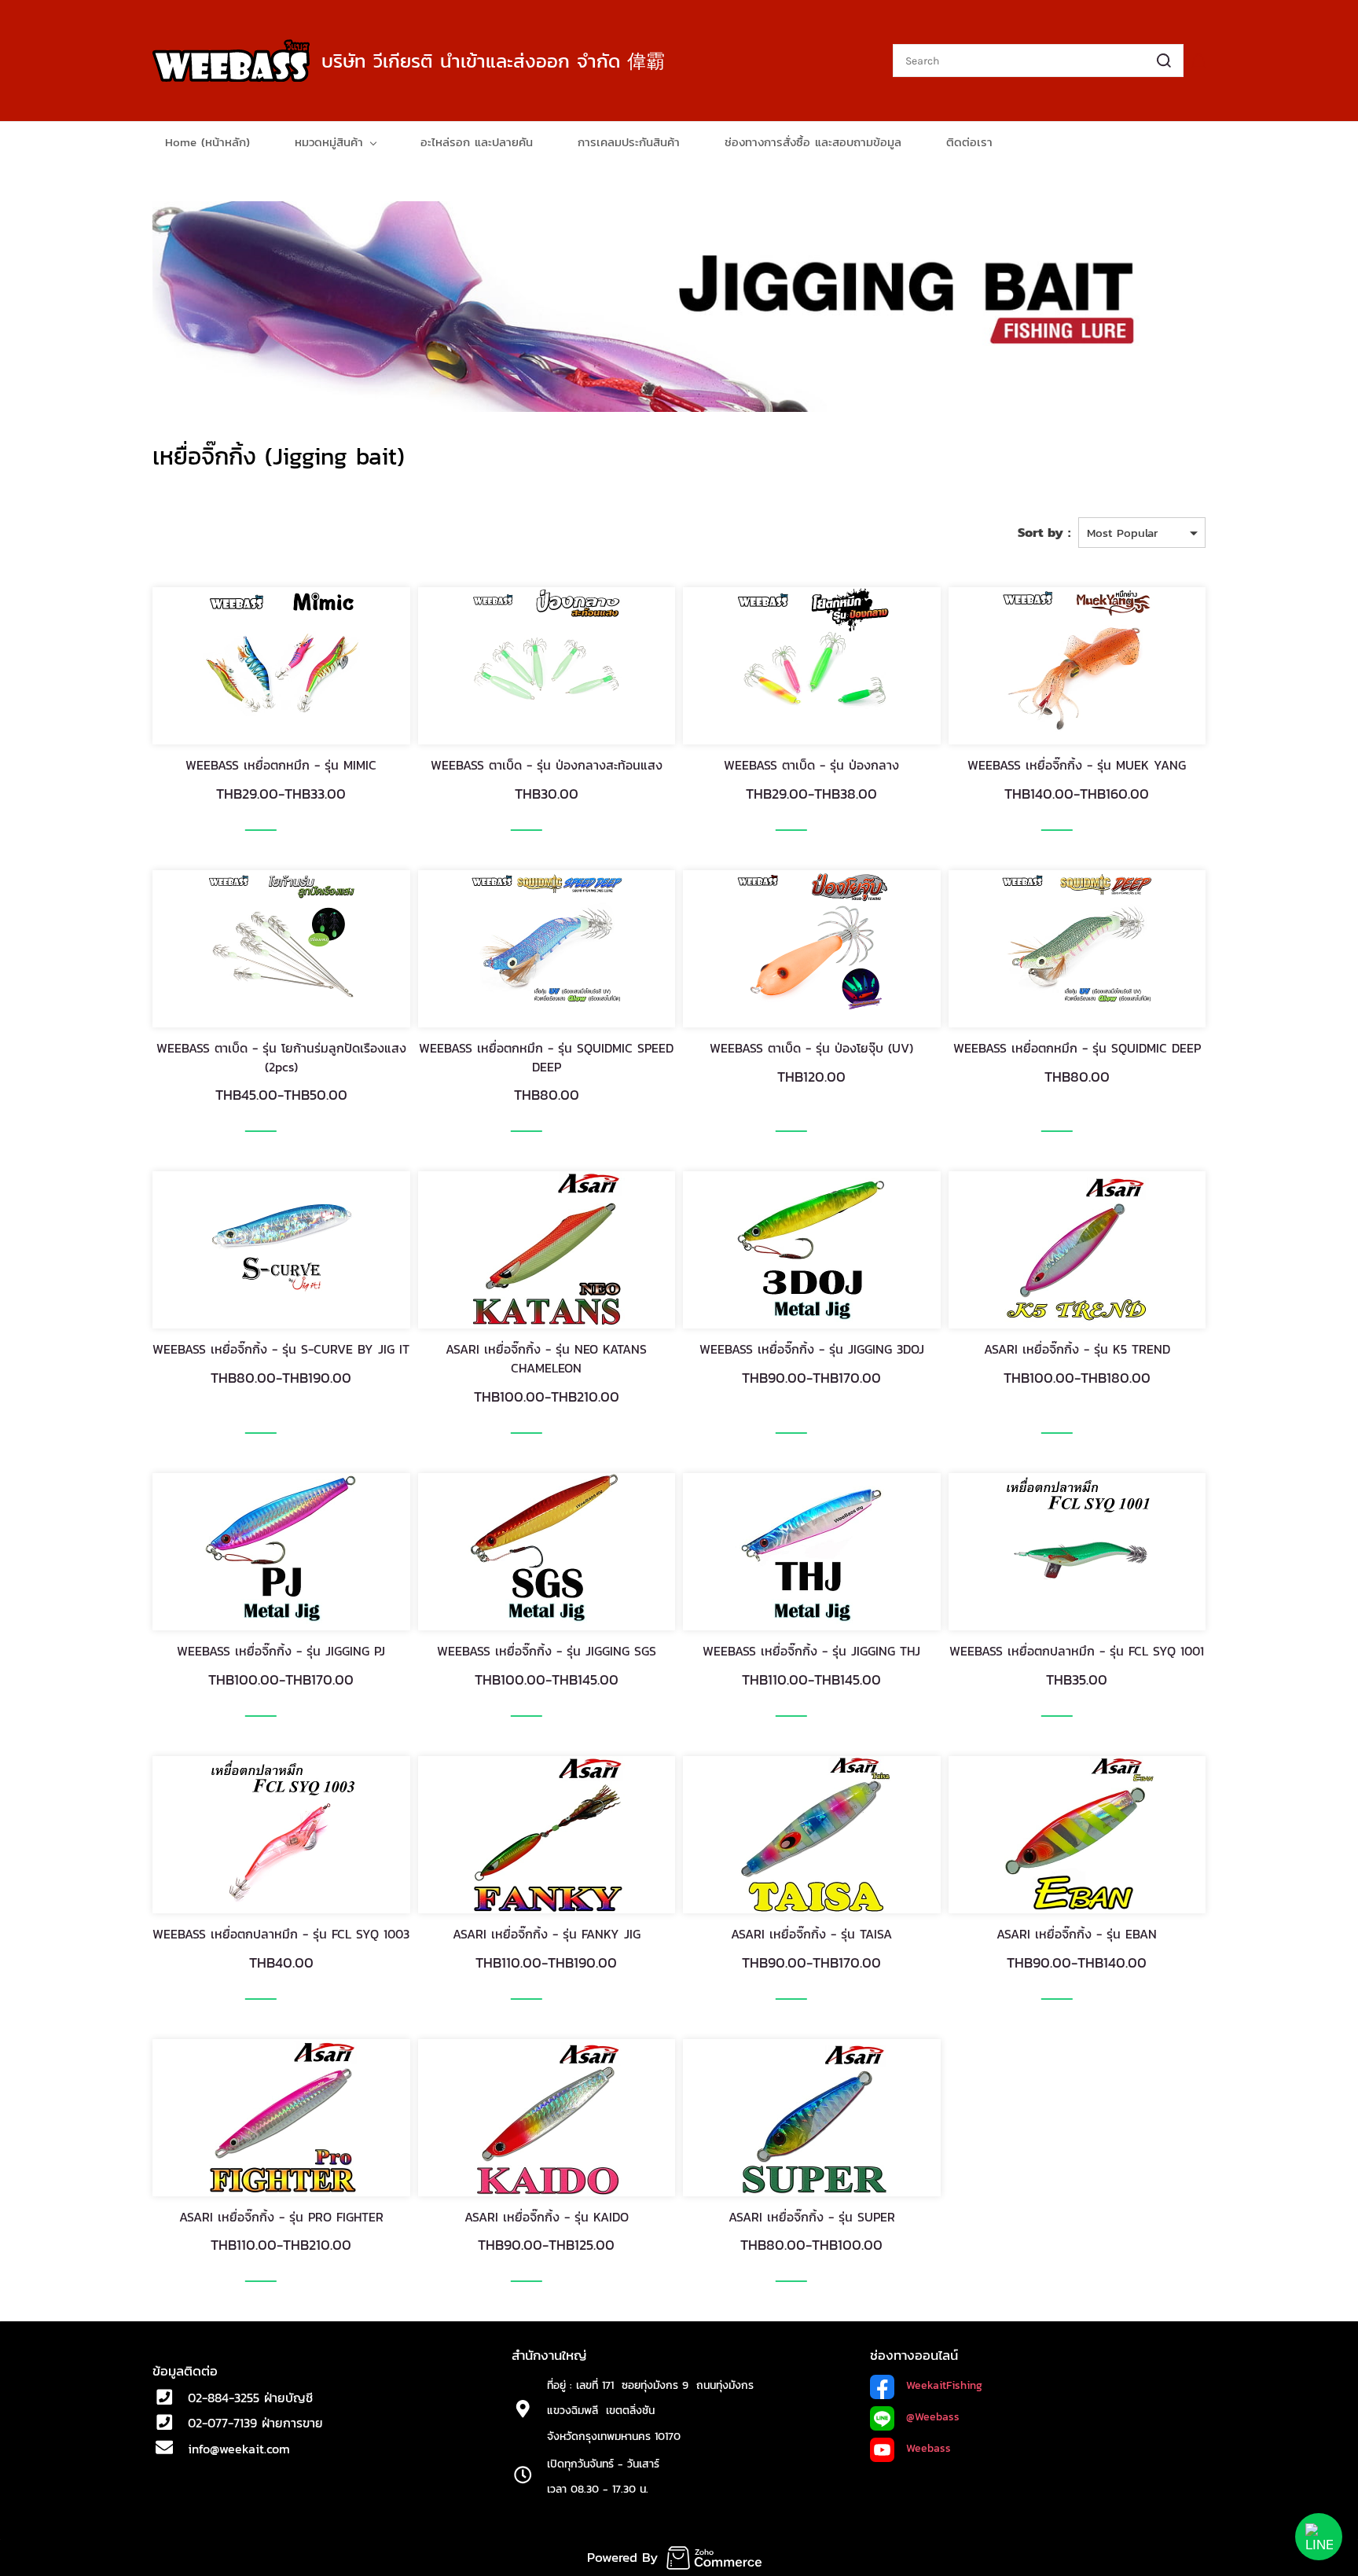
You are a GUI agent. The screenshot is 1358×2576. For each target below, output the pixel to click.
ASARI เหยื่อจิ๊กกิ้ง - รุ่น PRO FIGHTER (281, 2217)
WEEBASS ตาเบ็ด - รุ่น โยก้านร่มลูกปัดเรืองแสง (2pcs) (281, 1057)
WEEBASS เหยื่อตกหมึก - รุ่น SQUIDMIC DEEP (1077, 1048)
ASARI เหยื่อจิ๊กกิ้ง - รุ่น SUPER (812, 2217)
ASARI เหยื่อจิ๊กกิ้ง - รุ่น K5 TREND (1077, 1349)
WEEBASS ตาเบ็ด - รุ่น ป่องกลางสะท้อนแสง (547, 765)
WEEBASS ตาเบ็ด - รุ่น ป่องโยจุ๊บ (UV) (811, 1048)
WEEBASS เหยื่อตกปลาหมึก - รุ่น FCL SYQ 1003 (281, 1934)
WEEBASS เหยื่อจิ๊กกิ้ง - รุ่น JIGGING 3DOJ (812, 1349)
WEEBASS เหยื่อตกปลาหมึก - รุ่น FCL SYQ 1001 (1077, 1651)
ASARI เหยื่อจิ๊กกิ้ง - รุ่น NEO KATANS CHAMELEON (546, 1358)
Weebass (929, 2448)
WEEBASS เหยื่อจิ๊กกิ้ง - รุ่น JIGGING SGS (547, 1651)
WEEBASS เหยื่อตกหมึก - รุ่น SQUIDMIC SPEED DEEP (546, 1057)
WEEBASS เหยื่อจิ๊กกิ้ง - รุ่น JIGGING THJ (811, 1651)
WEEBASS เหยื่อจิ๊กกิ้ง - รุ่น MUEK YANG (1077, 765)
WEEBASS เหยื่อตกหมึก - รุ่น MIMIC (281, 765)
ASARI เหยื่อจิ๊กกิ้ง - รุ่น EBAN (1077, 1934)
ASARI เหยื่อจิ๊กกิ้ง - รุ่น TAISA (811, 1934)
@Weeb (924, 2417)
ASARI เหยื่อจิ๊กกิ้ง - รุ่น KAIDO (547, 2217)
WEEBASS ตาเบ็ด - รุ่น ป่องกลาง (811, 765)
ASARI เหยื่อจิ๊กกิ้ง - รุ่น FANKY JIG (547, 1934)
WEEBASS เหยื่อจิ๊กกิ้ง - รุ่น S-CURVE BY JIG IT (281, 1349)
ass (951, 2417)
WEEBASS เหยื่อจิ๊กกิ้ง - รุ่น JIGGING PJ (281, 1651)
